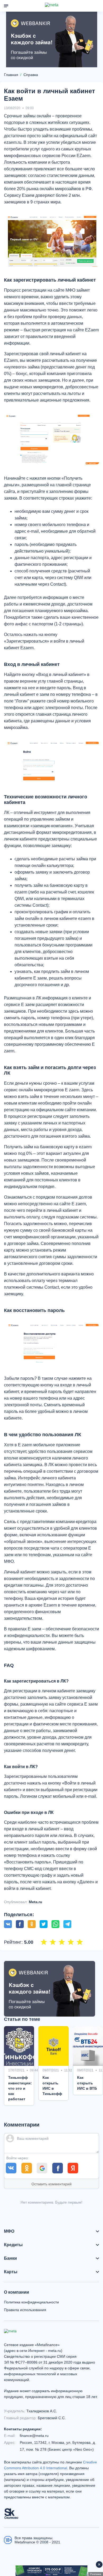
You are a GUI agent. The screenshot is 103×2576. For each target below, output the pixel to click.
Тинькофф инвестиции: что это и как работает (20, 2088)
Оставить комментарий (51, 2184)
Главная (11, 75)
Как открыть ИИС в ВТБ (87, 2083)
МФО (9, 2231)
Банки (10, 2258)
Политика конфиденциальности (31, 2302)
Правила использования (25, 2310)
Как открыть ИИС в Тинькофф (52, 2085)
